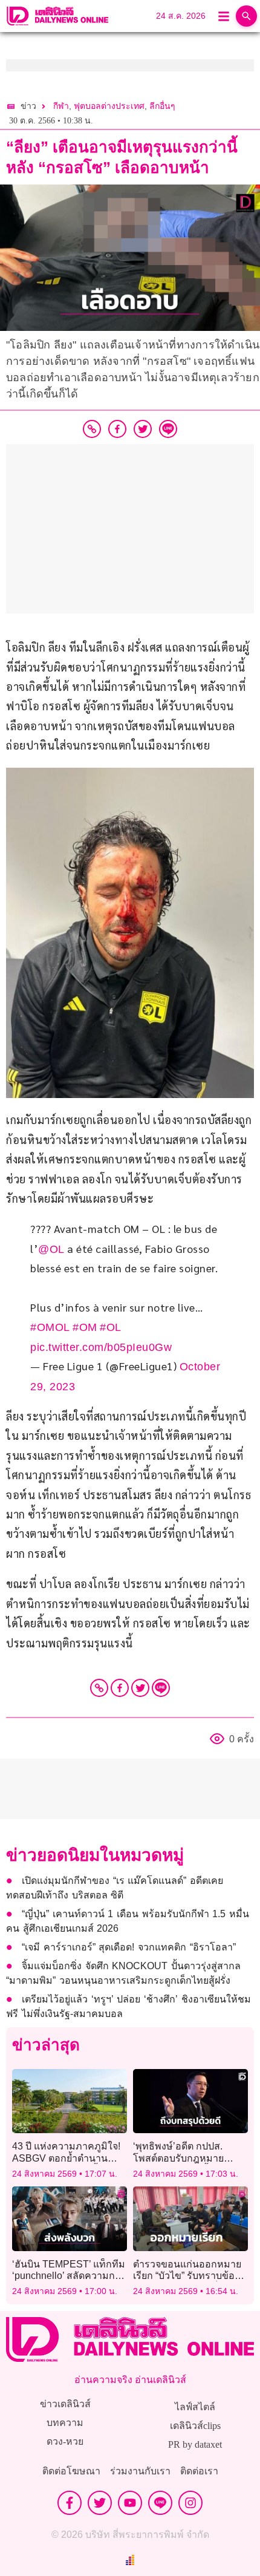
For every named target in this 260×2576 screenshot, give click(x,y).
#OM (85, 1327)
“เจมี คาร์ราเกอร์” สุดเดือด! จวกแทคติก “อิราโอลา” (128, 1947)
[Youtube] (130, 2503)
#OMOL (50, 1327)
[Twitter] (140, 1688)
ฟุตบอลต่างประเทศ (109, 106)
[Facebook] (120, 1688)
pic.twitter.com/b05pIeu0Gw (101, 1347)
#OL (111, 1327)
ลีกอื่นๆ (162, 106)
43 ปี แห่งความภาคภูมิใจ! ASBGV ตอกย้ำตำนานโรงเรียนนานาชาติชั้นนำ (66, 2158)
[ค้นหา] (246, 16)
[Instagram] (190, 2503)
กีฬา (61, 106)
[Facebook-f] (70, 2503)
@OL (51, 1249)
